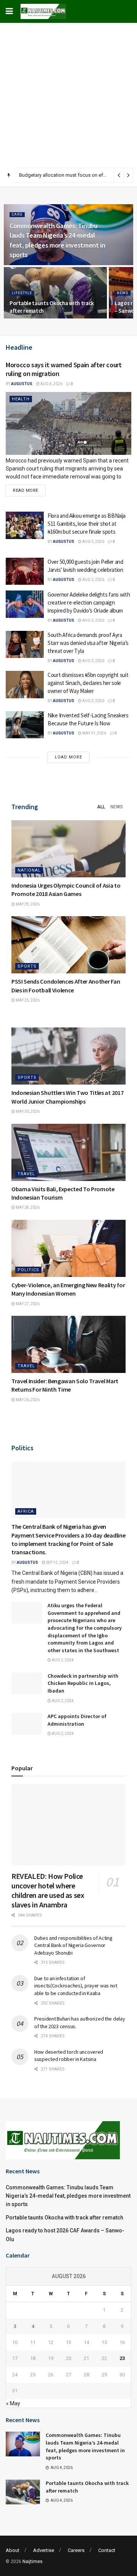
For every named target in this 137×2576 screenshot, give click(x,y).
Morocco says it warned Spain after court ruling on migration (64, 369)
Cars (17, 214)
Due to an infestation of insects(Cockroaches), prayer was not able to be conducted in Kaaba (76, 1986)
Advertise (44, 2550)
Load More (68, 757)
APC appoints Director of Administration (77, 1720)
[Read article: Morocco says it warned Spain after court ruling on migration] (68, 423)
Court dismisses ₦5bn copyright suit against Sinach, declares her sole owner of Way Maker (88, 683)
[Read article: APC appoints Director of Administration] (27, 1724)
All (101, 807)
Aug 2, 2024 (62, 1660)
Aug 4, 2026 (51, 384)
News (123, 293)
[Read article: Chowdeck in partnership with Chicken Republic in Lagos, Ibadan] (27, 1683)
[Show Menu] (9, 11)
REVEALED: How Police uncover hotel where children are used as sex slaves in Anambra (48, 1890)
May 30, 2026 (27, 1111)
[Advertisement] (68, 95)
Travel (26, 1174)
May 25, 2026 (27, 1000)
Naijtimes (33, 2562)
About (13, 2550)
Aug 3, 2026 (93, 542)
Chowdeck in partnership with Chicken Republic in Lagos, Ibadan (83, 1683)
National (29, 870)
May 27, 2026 (27, 1304)
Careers (76, 2550)
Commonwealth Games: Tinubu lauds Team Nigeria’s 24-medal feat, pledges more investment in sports (68, 2196)
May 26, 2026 (27, 1400)
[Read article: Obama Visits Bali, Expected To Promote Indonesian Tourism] (68, 1152)
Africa (26, 1511)
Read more (29, 489)
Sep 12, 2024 (57, 1562)
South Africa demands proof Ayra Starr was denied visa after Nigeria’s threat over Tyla (88, 643)
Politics (28, 1270)
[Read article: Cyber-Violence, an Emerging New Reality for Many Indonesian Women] (68, 1248)
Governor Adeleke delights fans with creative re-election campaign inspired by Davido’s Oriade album (89, 602)
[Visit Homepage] (43, 11)
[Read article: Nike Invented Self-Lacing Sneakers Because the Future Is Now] (25, 725)
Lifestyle (22, 293)
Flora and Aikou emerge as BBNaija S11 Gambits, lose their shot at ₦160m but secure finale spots (87, 524)
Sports (27, 966)
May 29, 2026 (27, 904)
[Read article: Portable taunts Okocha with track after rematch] (23, 2492)
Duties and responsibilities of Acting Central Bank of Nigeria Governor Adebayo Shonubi (73, 1945)
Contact (107, 2550)
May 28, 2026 (27, 1207)
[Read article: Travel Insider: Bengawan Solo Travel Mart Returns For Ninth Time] (68, 1344)
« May (13, 2403)
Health (21, 399)
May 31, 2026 (94, 733)
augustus (22, 384)
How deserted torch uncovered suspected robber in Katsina (69, 2056)
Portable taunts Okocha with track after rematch (65, 2218)
